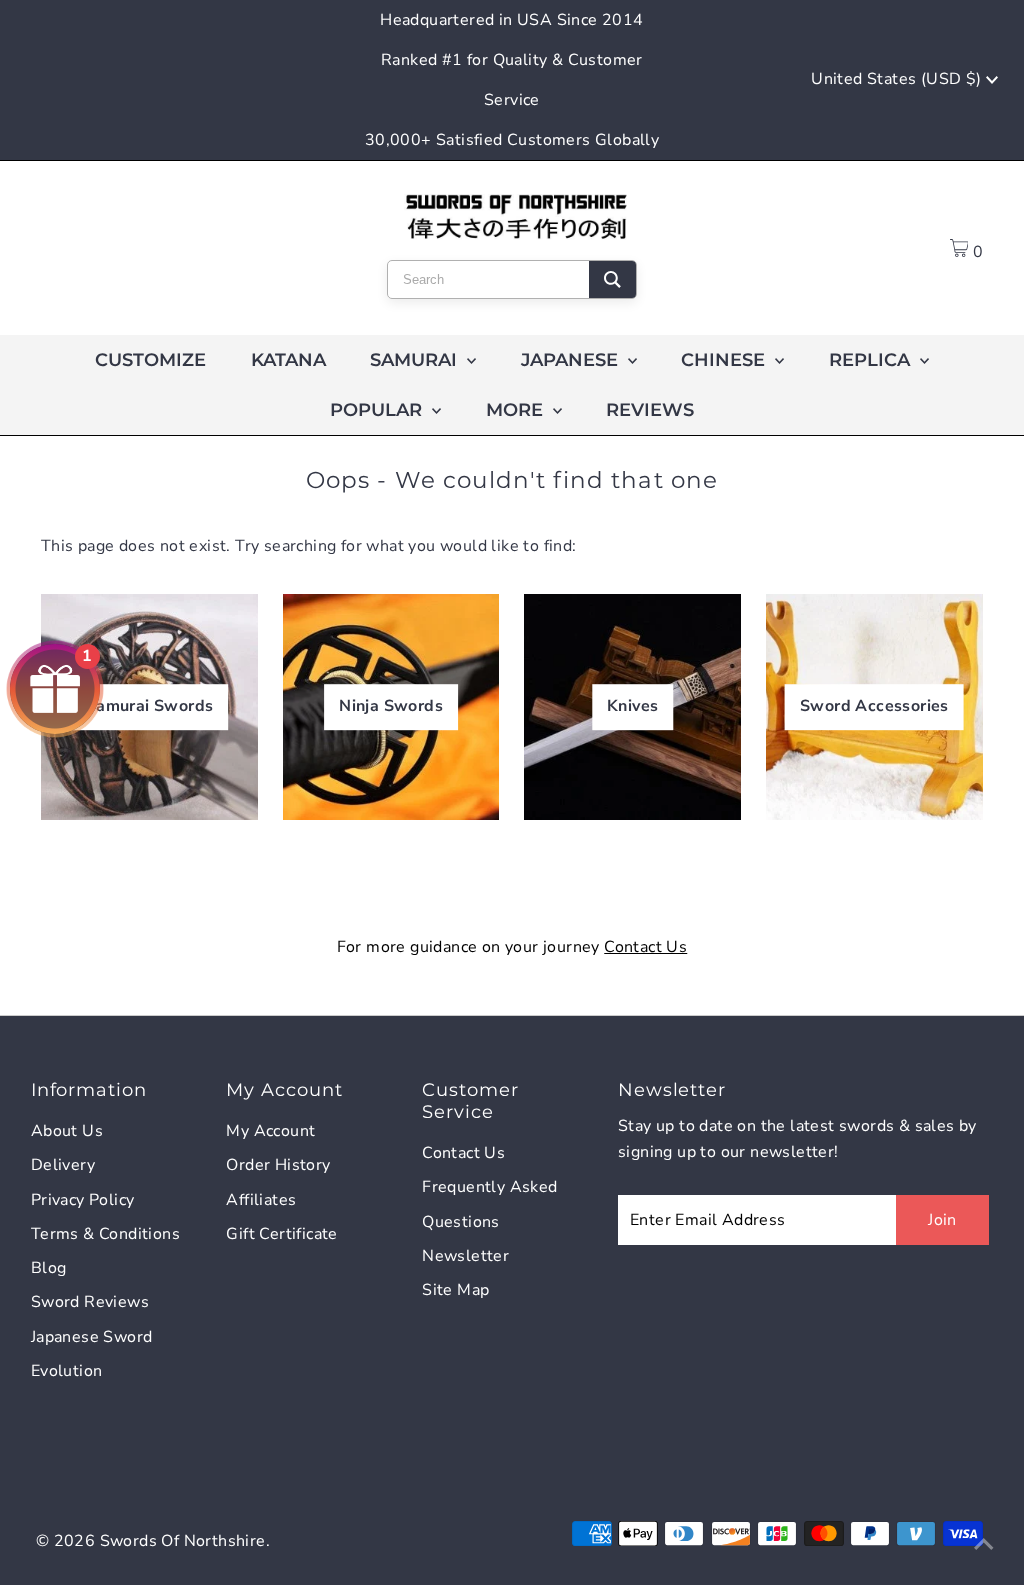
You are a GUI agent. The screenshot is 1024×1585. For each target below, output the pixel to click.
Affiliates (261, 1200)
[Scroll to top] (984, 1545)
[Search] (612, 279)
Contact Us (645, 947)
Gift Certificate (281, 1234)
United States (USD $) (898, 79)
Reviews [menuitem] (650, 410)
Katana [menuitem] (288, 360)
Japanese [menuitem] (572, 360)
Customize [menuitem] (150, 360)
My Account (270, 1131)
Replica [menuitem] (872, 360)
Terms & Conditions (105, 1234)
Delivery (63, 1165)
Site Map (455, 1290)
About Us (67, 1131)
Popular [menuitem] (378, 410)
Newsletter (465, 1256)
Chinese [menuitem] (725, 360)
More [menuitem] (517, 410)
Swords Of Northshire (183, 1541)
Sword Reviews (90, 1302)
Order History (278, 1165)
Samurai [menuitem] (416, 360)
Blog (49, 1268)
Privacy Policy (83, 1200)
